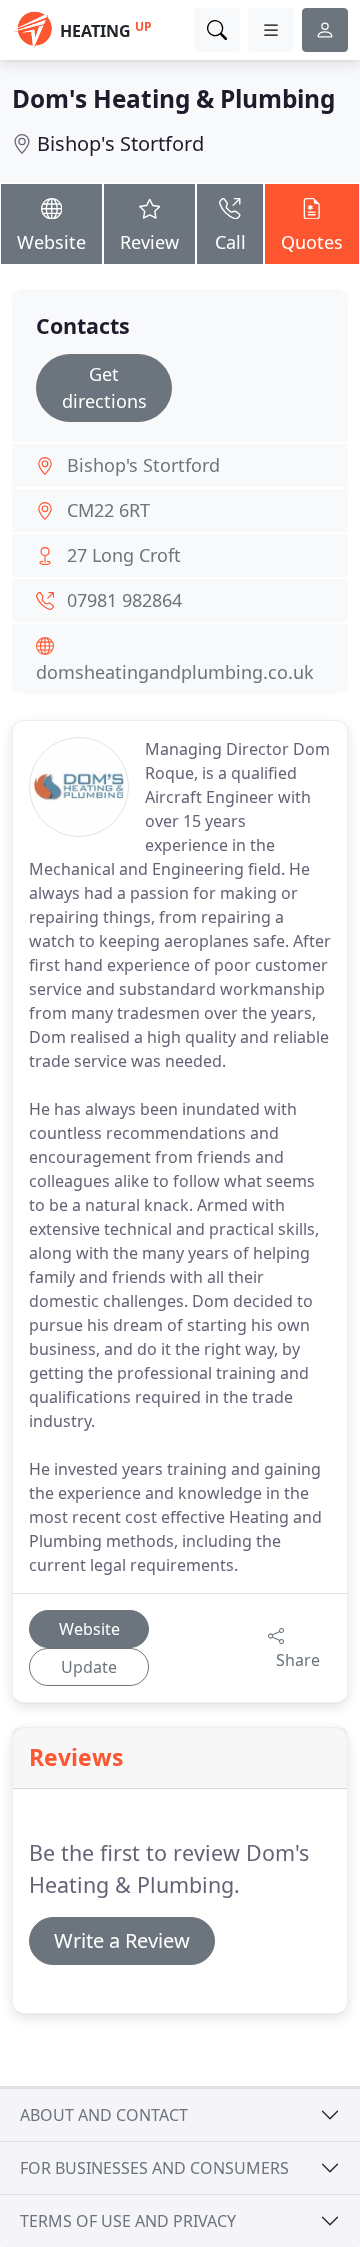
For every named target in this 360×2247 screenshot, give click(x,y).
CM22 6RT (108, 510)
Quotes (312, 242)
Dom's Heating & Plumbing (173, 98)
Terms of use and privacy (128, 2221)
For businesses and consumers (154, 2168)
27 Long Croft (124, 555)
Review (149, 242)
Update (89, 1667)
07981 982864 (124, 600)
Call (230, 242)
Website (51, 242)
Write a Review (122, 1940)
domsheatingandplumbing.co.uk (175, 672)
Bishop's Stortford (120, 143)
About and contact (104, 2115)
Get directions (104, 387)
